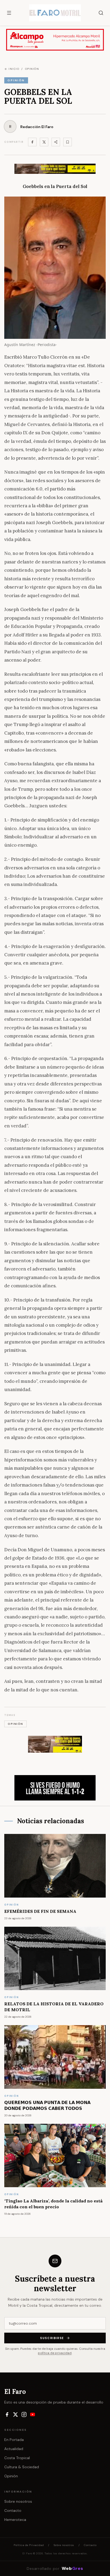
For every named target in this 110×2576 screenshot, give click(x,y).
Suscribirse (52, 2338)
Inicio (14, 69)
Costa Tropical (17, 2458)
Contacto (13, 2510)
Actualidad (14, 2449)
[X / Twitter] (15, 2414)
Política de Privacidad (29, 2545)
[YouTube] (33, 2414)
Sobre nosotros (18, 2501)
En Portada (14, 2440)
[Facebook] (32, 142)
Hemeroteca (15, 2520)
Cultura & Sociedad (22, 2467)
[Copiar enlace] (68, 142)
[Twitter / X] (44, 142)
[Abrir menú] (9, 13)
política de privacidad (55, 2353)
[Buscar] (101, 13)
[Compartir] (56, 142)
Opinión (11, 2476)
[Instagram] (24, 2414)
